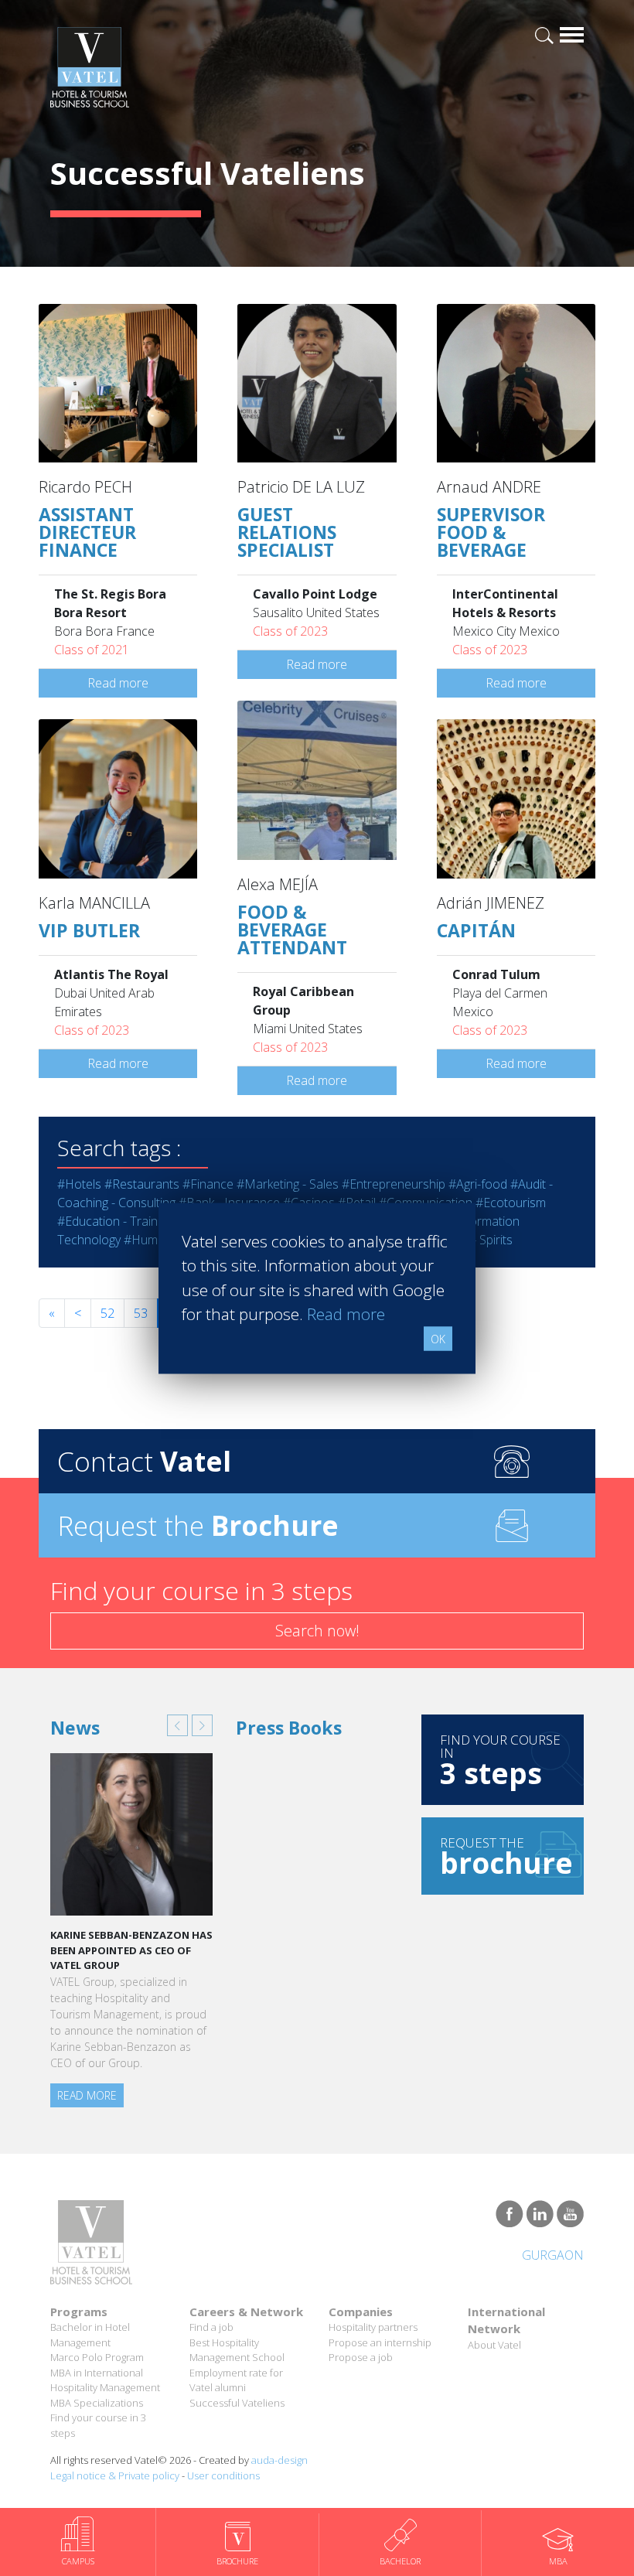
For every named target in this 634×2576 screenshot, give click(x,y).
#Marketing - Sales (288, 1184)
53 (141, 1313)
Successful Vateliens (237, 2403)
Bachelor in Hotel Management (90, 2335)
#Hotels (79, 1184)
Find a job (211, 2327)
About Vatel (494, 2345)
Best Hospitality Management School (237, 2350)
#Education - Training (115, 1221)
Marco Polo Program (97, 2357)
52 (107, 1313)
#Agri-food (478, 1184)
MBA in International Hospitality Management (105, 2380)
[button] (177, 1725)
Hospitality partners (373, 2327)
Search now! (317, 1631)
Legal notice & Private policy (115, 2475)
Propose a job (361, 2357)
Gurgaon (553, 2255)
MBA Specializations (97, 2403)
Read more (118, 683)
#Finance (208, 1184)
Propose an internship (380, 2342)
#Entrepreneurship (394, 1184)
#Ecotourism (511, 1203)
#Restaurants (142, 1184)
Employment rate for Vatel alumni (236, 2380)
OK (438, 1338)
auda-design (280, 2460)
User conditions (223, 2475)
